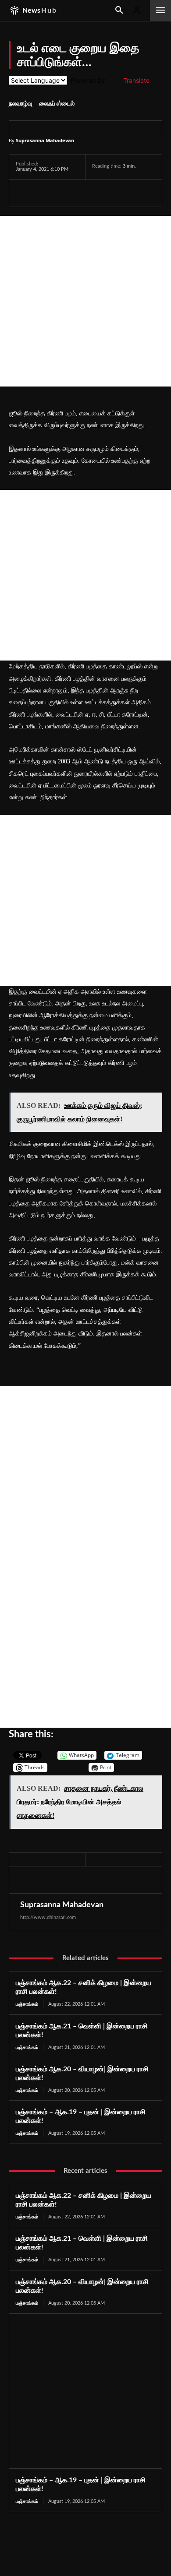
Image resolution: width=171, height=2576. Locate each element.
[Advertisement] (85, 301)
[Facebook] (25, 193)
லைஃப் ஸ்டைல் (57, 104)
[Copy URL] (127, 193)
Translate (136, 80)
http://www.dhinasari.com (48, 1917)
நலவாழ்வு (21, 104)
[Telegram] (85, 193)
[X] (45, 193)
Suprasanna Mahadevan (45, 140)
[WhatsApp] (65, 193)
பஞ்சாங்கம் (27, 2004)
